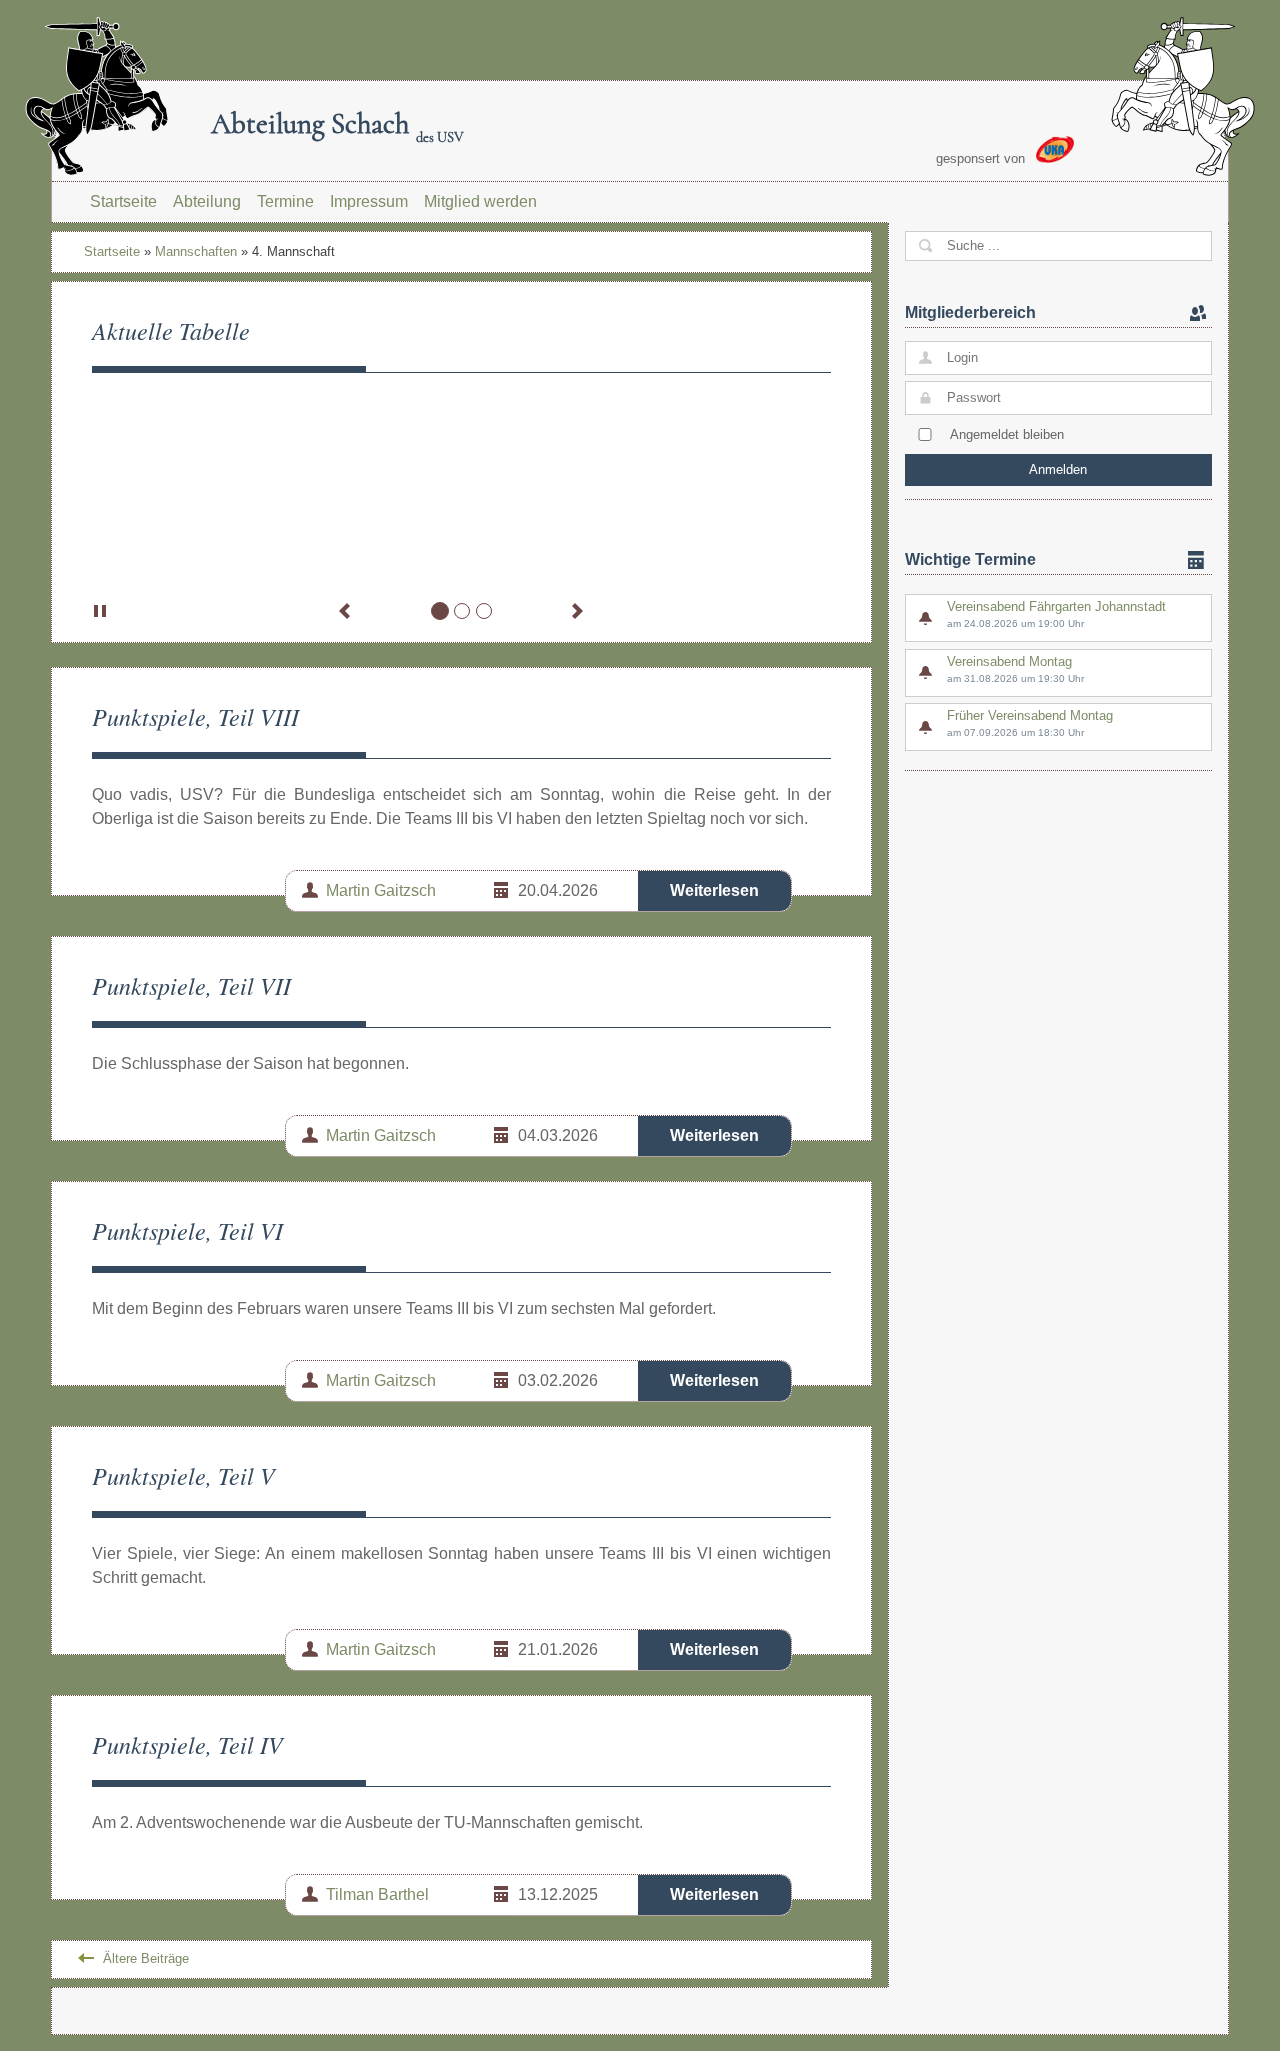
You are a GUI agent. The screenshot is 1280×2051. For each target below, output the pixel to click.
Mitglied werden (480, 201)
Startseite (123, 201)
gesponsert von (982, 158)
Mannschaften (196, 251)
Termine (285, 201)
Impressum (369, 201)
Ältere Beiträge (146, 1958)
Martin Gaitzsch (381, 890)
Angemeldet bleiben (1007, 434)
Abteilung (207, 201)
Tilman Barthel (377, 1894)
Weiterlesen (714, 890)
